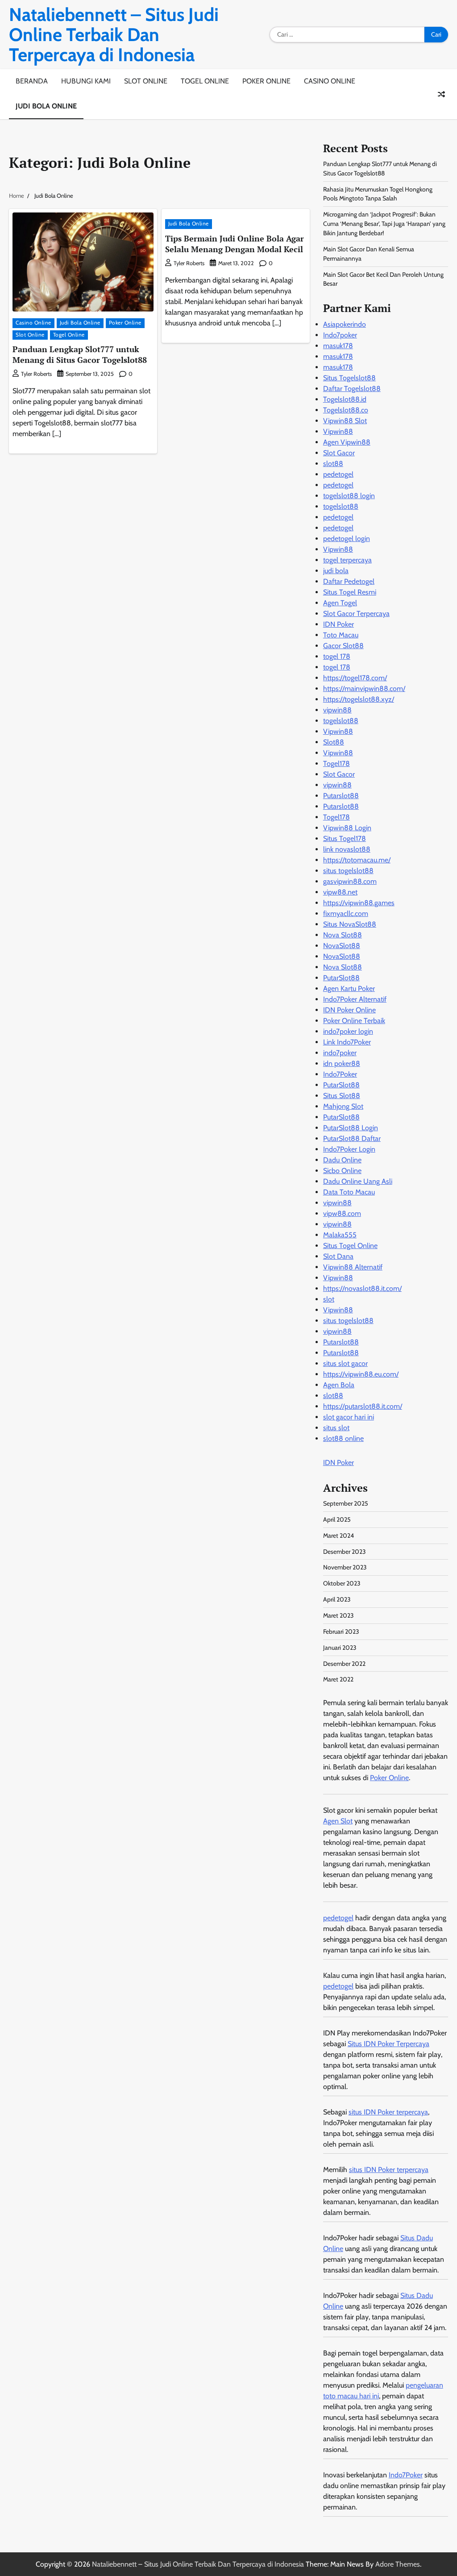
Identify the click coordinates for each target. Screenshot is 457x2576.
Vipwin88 (338, 431)
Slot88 (334, 742)
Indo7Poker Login (349, 1149)
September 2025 (346, 1503)
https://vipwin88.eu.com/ (361, 1374)
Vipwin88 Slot (345, 421)
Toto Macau (341, 635)
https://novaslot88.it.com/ (362, 1288)
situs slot (336, 1428)
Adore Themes (398, 2564)
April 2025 (337, 1519)
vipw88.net (340, 892)
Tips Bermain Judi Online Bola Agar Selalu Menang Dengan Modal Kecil (235, 243)
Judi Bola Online (46, 106)
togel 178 (337, 656)
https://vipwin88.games (359, 903)
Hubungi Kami (86, 81)
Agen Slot (338, 1821)
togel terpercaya (347, 560)
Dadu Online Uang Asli (358, 1181)
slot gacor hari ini (349, 1417)
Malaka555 (340, 1235)
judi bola (336, 571)
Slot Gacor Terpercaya (356, 614)
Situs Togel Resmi (350, 592)
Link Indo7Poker (347, 1042)
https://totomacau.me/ (357, 860)
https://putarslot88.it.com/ (363, 1406)
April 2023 (337, 1599)
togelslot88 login (349, 496)
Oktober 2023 (342, 1583)
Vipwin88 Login (347, 828)
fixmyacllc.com (346, 913)
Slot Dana (338, 1256)
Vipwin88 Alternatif (353, 1267)
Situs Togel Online (350, 1246)
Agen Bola (339, 1385)
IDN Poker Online (349, 1010)
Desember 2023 (345, 1552)
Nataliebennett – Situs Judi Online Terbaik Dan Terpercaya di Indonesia (114, 35)
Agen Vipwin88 (347, 442)
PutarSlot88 (341, 978)
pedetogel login (347, 539)
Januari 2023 (340, 1648)
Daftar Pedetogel (349, 581)
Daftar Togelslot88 (352, 389)
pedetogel (338, 474)
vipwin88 (337, 710)
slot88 (333, 464)
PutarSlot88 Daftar (352, 1138)
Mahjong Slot (343, 1106)
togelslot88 (341, 506)
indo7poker (340, 1053)
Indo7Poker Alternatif (355, 999)
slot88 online (343, 1438)
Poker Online (266, 81)
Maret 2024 (339, 1536)
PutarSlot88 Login (351, 1128)
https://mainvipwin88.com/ (364, 689)
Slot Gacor (339, 453)
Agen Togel (340, 603)
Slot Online (146, 81)
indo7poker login (348, 1031)
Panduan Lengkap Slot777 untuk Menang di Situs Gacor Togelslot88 (80, 354)
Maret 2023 (339, 1615)
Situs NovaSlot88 (350, 924)
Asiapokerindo (345, 324)
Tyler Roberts (36, 374)
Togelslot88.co (346, 410)
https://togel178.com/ (355, 678)
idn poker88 (342, 1063)
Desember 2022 (344, 1664)
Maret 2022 (338, 1679)
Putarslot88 (341, 796)
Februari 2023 (341, 1631)
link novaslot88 (347, 849)
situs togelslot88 (348, 871)
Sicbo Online (342, 1171)
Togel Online (205, 81)
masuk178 (338, 346)
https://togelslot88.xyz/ (359, 699)
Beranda (32, 81)
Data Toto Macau (349, 1192)
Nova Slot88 (343, 935)
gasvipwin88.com (350, 881)
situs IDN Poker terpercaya (388, 2112)
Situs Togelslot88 (349, 378)
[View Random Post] (441, 94)
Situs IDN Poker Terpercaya (388, 2044)
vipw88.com (342, 1213)
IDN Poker (339, 624)
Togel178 (337, 764)
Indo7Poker (340, 1074)
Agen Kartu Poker (349, 988)
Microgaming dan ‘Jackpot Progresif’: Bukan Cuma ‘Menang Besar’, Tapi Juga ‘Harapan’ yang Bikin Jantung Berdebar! (384, 224)
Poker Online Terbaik (354, 1021)
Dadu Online (342, 1160)
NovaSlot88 (342, 946)
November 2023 (345, 1567)
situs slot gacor (345, 1363)
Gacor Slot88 (343, 646)
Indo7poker (340, 335)
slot (329, 1299)
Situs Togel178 (345, 839)
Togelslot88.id (345, 399)
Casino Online (330, 81)
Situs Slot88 (342, 1096)
